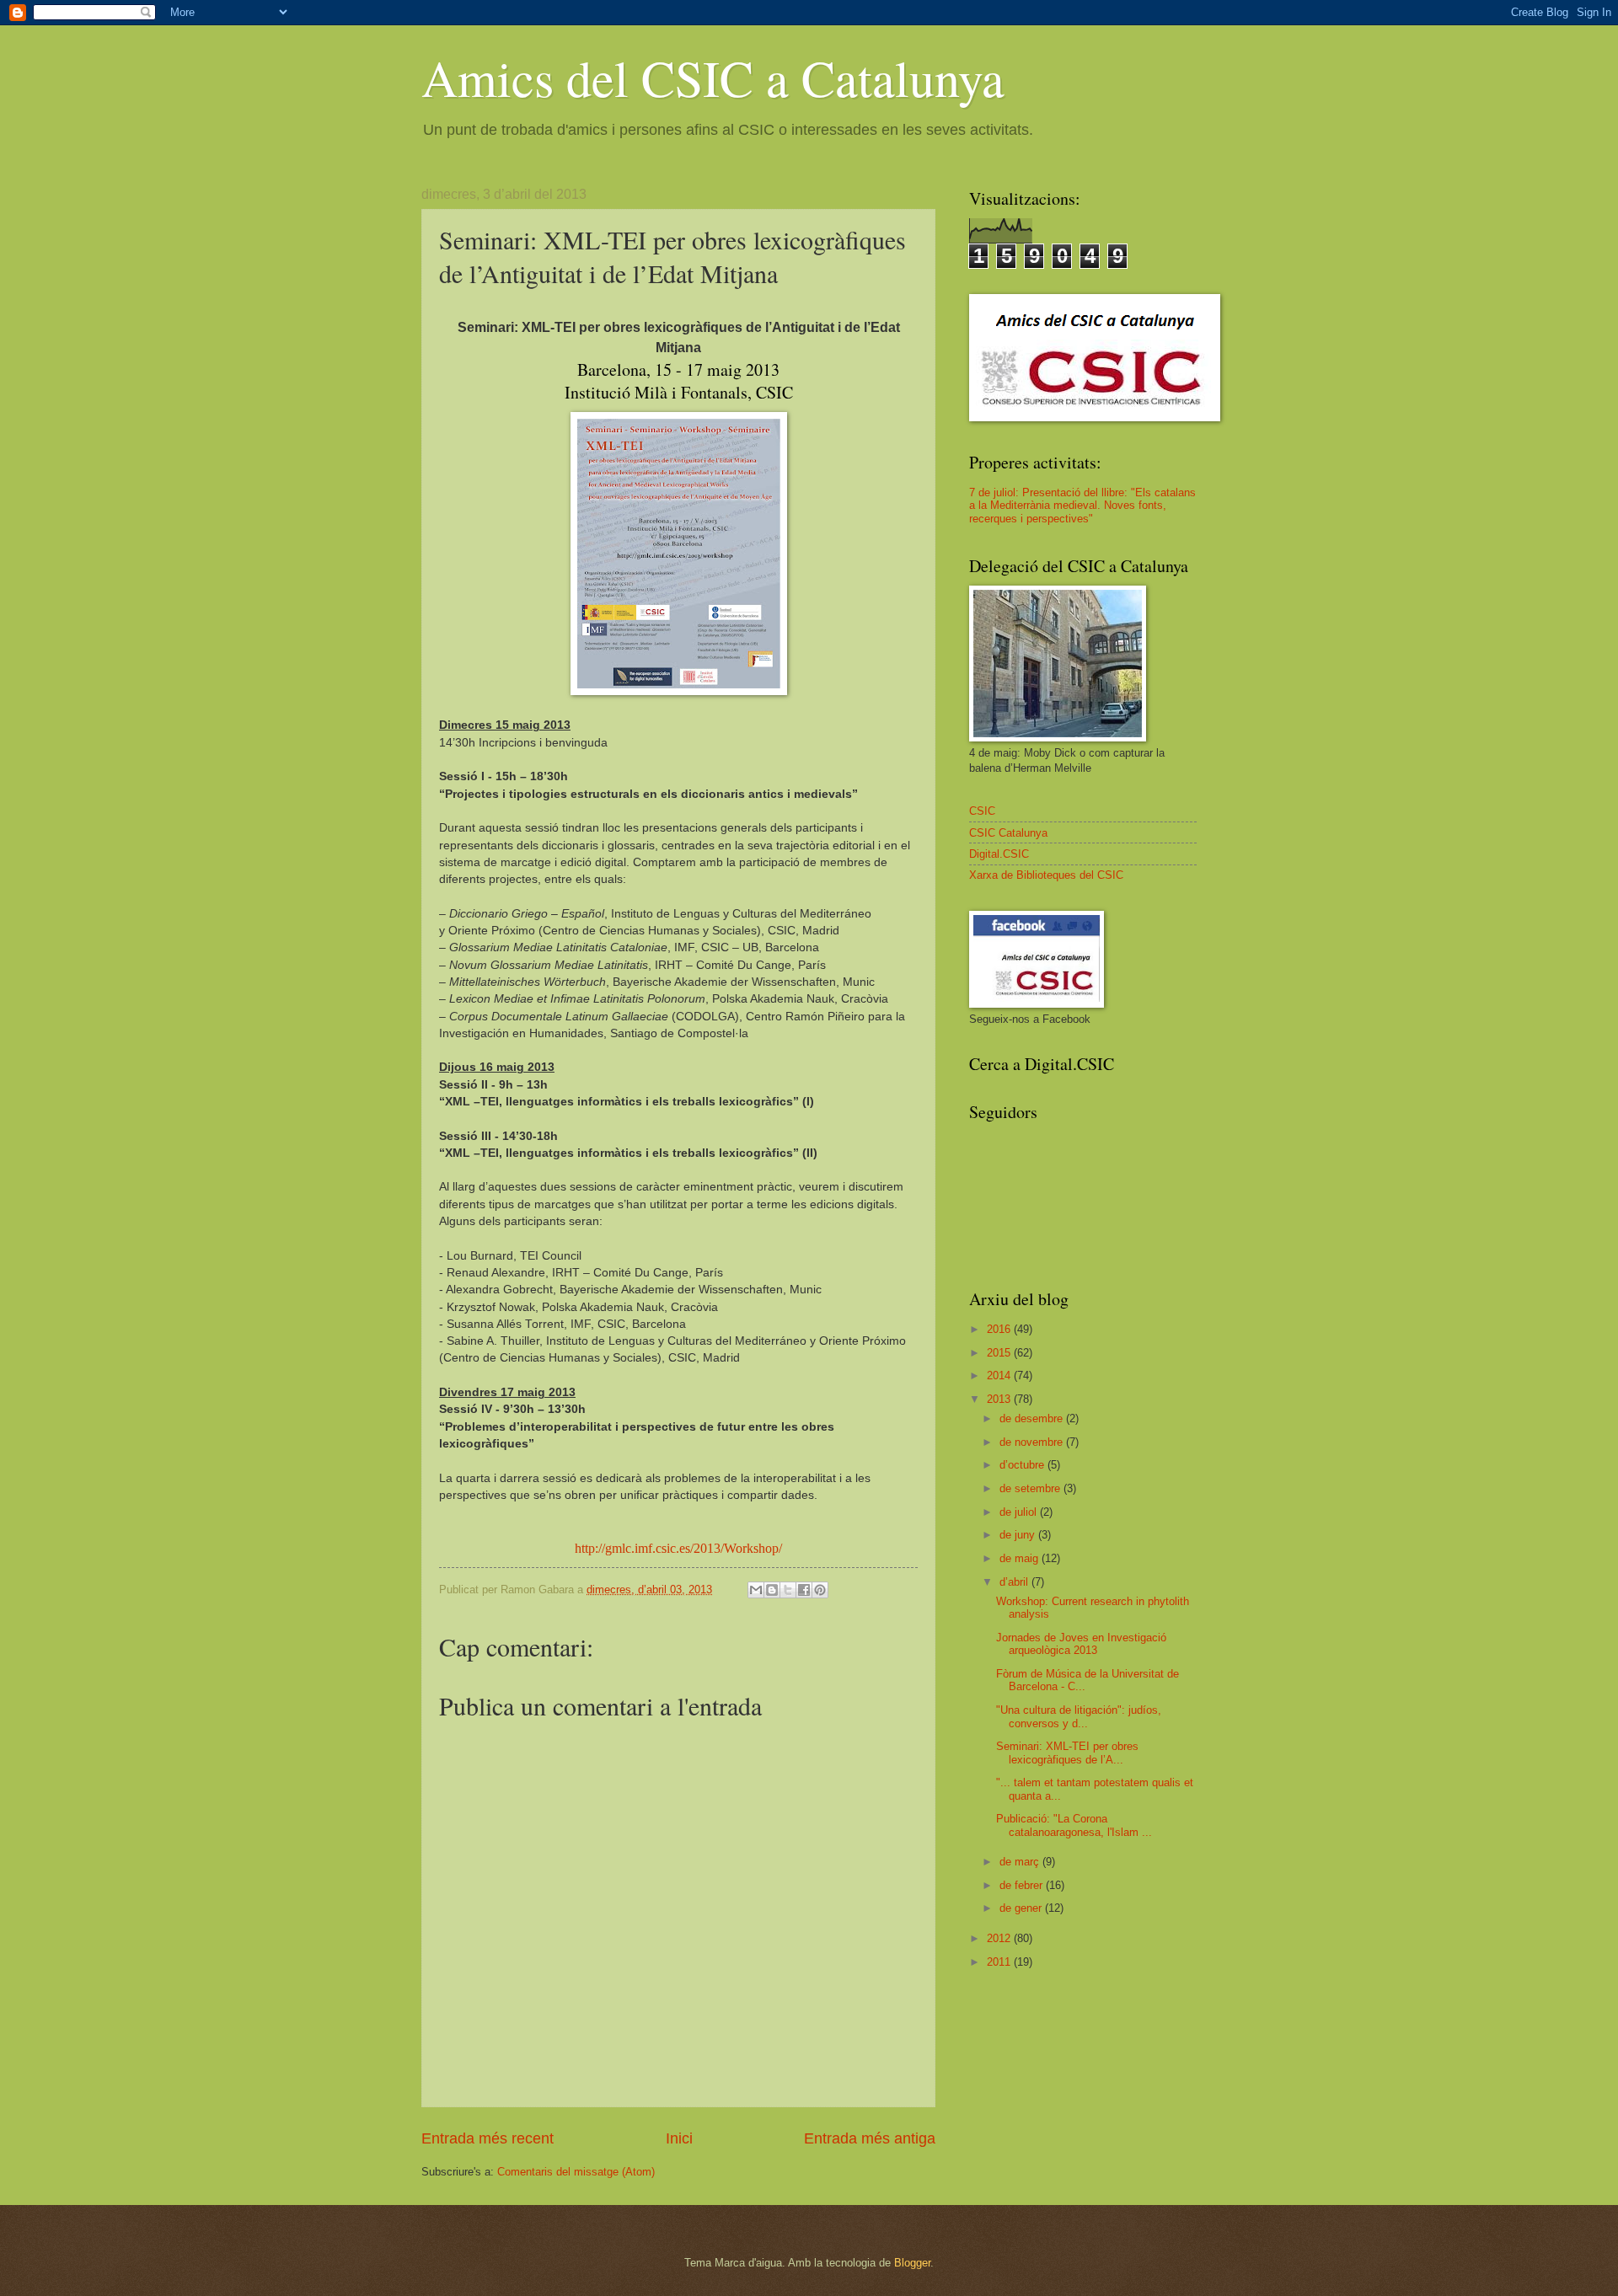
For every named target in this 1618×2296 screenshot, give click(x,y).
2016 (1000, 1329)
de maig (1021, 1558)
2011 (1000, 1962)
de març (1021, 1862)
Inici (679, 2138)
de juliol (1020, 1512)
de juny (1019, 1535)
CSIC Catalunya (1008, 833)
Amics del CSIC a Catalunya (713, 78)
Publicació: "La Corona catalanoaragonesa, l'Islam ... (1074, 1825)
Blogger (912, 2263)
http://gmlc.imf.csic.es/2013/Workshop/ (678, 1548)
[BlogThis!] (772, 1590)
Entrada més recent (488, 2138)
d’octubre (1023, 1465)
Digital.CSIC (999, 854)
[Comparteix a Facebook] (804, 1590)
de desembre (1033, 1418)
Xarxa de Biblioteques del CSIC (1046, 875)
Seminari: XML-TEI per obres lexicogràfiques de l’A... (1067, 1753)
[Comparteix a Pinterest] (820, 1590)
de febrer (1023, 1885)
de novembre (1033, 1442)
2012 (1000, 1938)
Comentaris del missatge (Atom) (576, 2172)
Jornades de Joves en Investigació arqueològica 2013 (1081, 1644)
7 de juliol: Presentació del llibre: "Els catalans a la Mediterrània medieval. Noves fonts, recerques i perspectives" (1082, 506)
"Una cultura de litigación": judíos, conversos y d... (1079, 1716)
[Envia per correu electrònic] (756, 1590)
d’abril (1015, 1582)
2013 (1000, 1399)
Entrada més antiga (870, 2138)
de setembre (1031, 1488)
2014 (1000, 1375)
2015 (1000, 1353)
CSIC (982, 811)
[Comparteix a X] (788, 1590)
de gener (1022, 1908)
